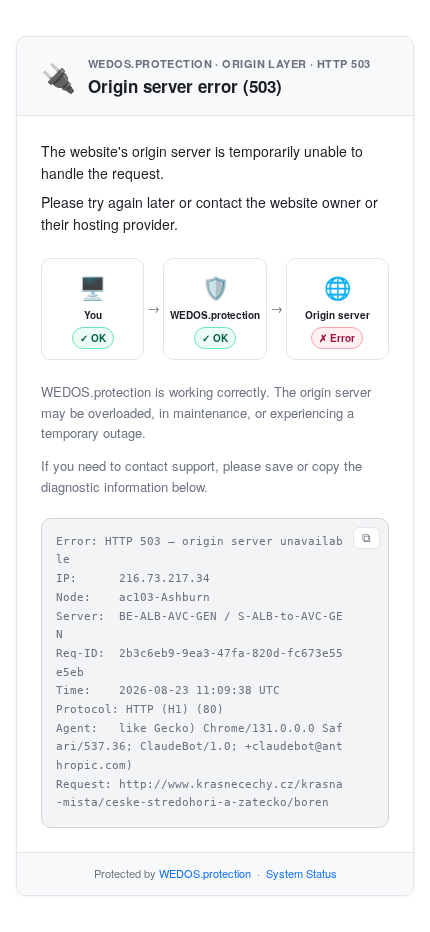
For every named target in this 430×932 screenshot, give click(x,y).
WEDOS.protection (205, 873)
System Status (301, 873)
